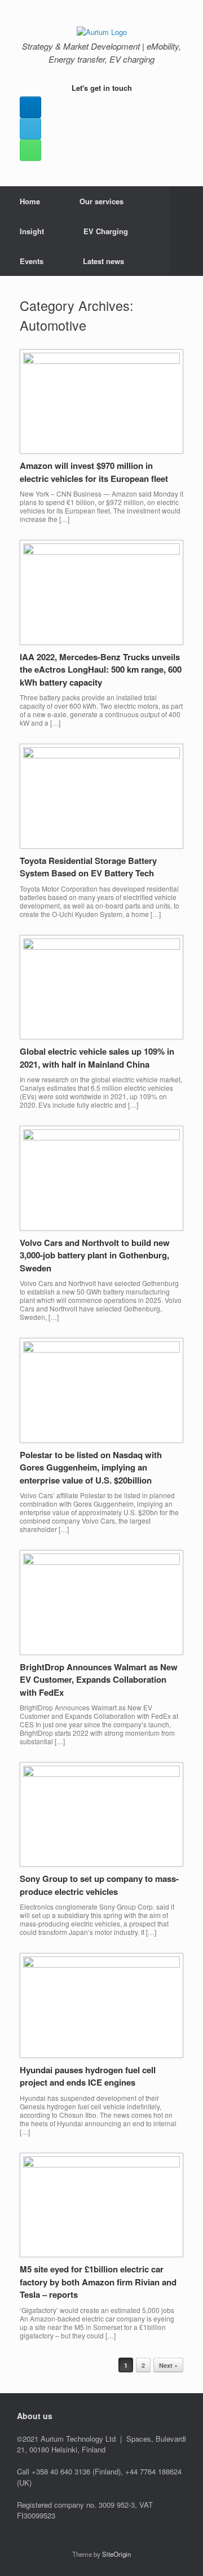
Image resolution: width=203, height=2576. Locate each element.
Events (32, 261)
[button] (186, 231)
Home (30, 201)
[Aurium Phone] (30, 150)
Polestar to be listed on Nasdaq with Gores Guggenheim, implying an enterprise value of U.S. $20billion (91, 1467)
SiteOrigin (116, 2554)
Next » (168, 2365)
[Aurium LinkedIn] (30, 107)
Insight (32, 231)
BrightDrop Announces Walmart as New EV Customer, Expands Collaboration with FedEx (99, 1680)
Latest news (103, 261)
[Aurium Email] (30, 129)
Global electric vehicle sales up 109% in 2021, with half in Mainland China (97, 1058)
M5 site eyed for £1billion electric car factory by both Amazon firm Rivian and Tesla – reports (98, 2282)
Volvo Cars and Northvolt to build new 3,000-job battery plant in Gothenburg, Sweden (95, 1255)
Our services (101, 201)
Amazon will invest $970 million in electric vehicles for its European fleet (94, 472)
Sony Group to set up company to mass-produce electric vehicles (99, 1885)
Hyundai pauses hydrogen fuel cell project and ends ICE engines (88, 2076)
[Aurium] (101, 31)
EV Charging (106, 231)
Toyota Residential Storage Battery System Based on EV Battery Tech (88, 867)
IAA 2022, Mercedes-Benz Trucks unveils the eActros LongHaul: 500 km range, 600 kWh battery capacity (101, 670)
